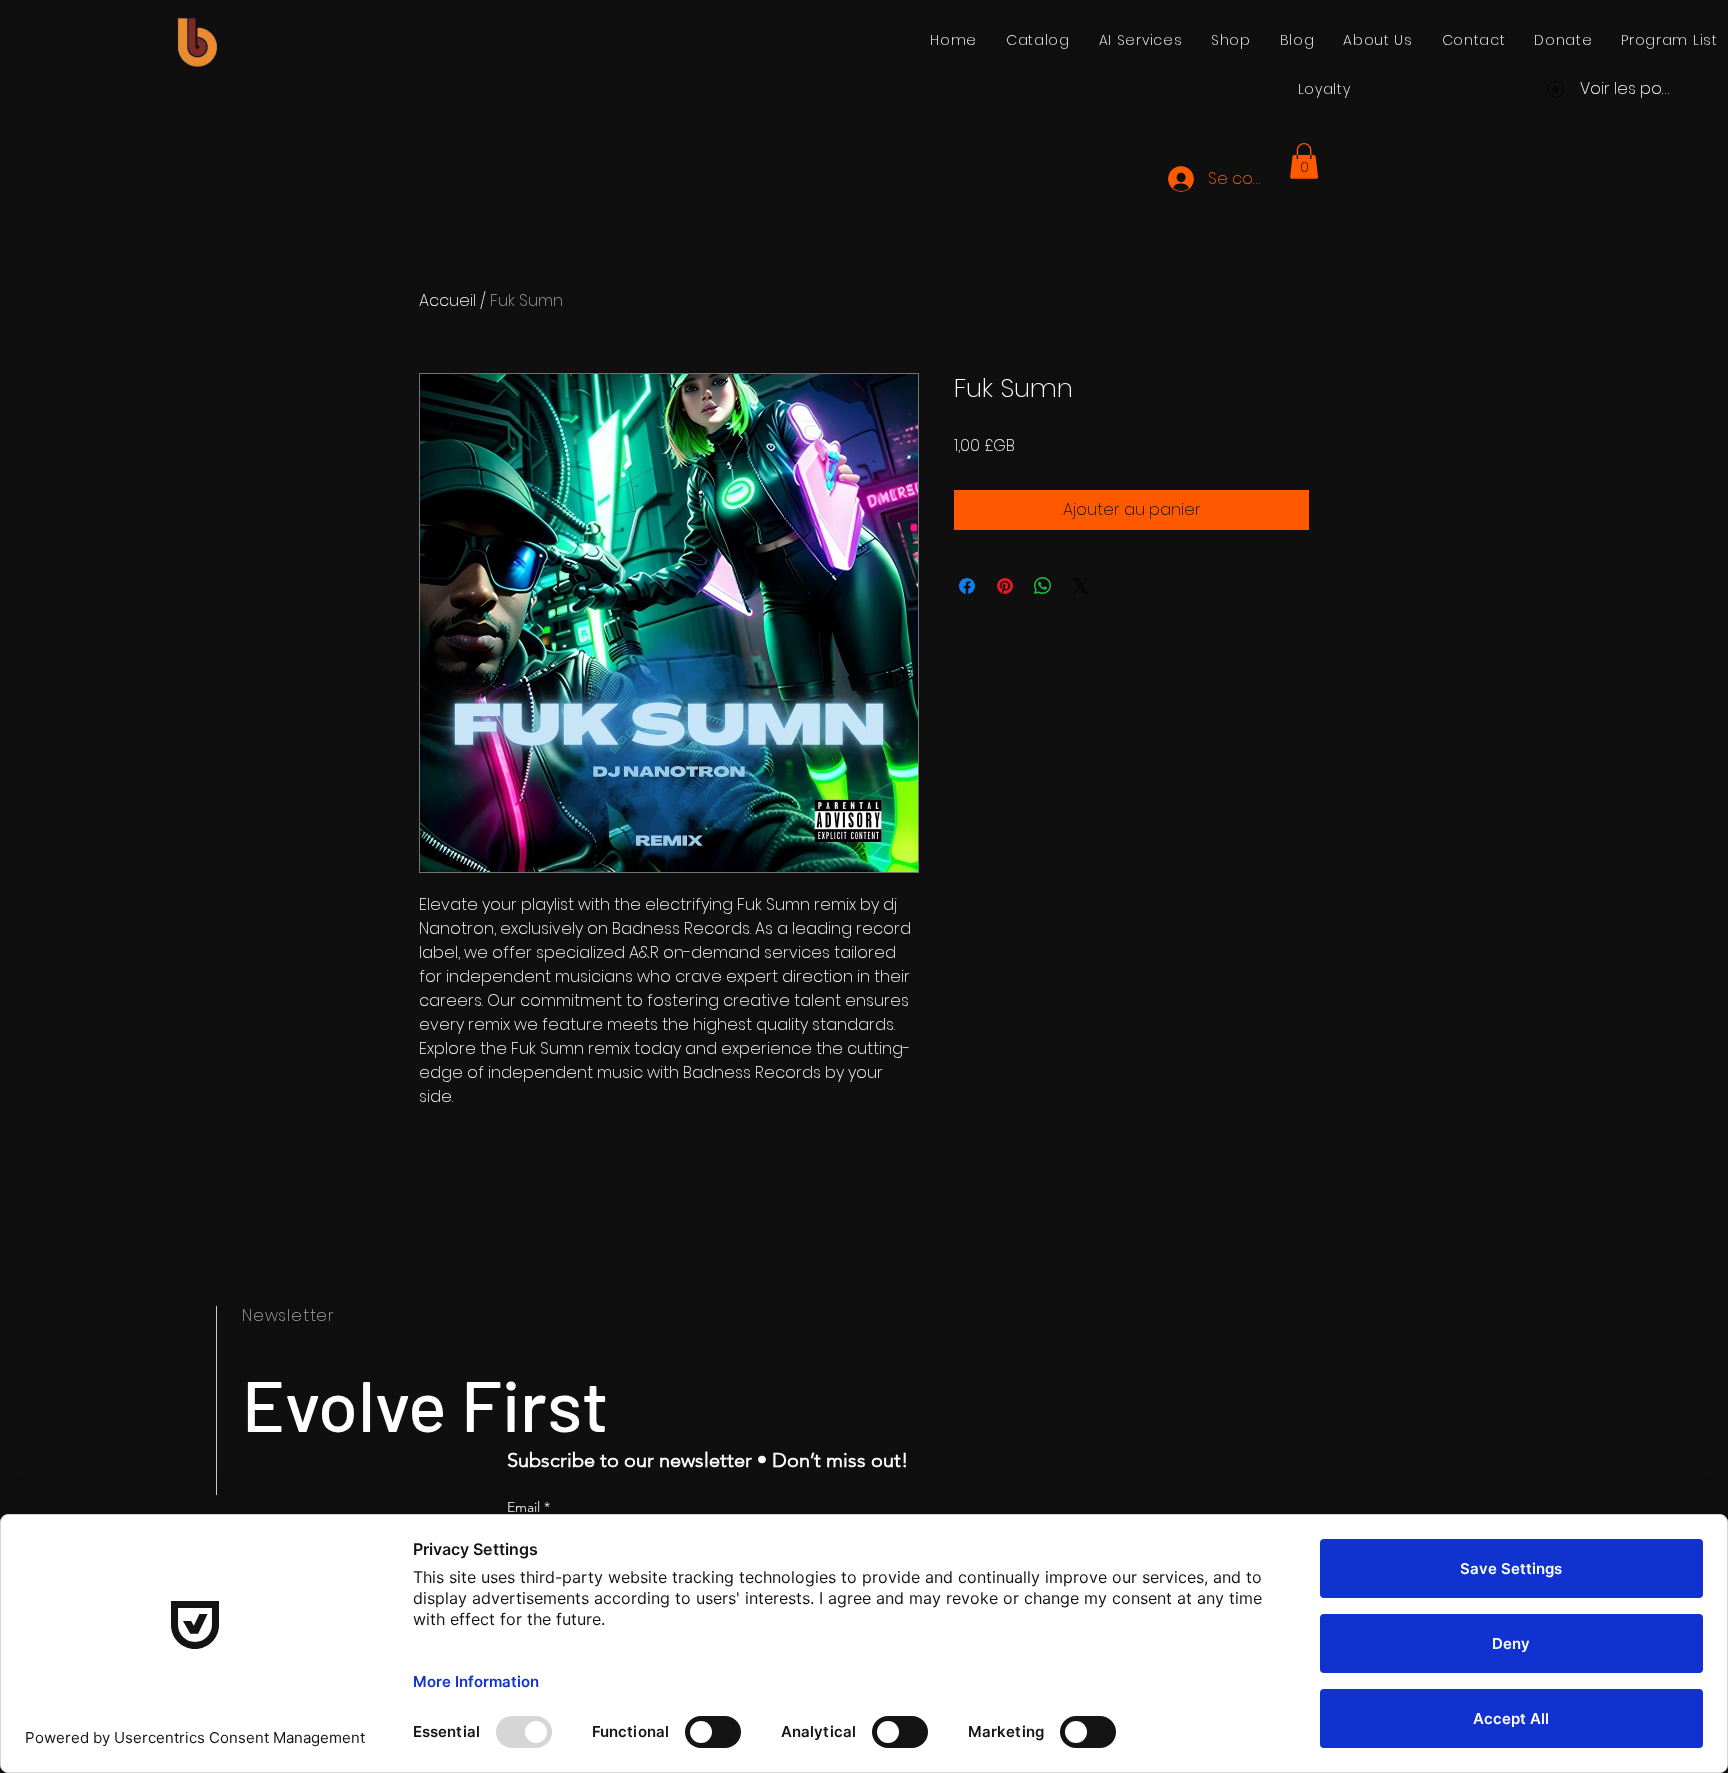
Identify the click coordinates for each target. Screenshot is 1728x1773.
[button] (1304, 161)
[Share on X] (1081, 586)
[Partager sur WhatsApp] (1043, 586)
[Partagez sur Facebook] (967, 586)
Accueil (447, 300)
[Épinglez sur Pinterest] (1005, 586)
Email (528, 1507)
